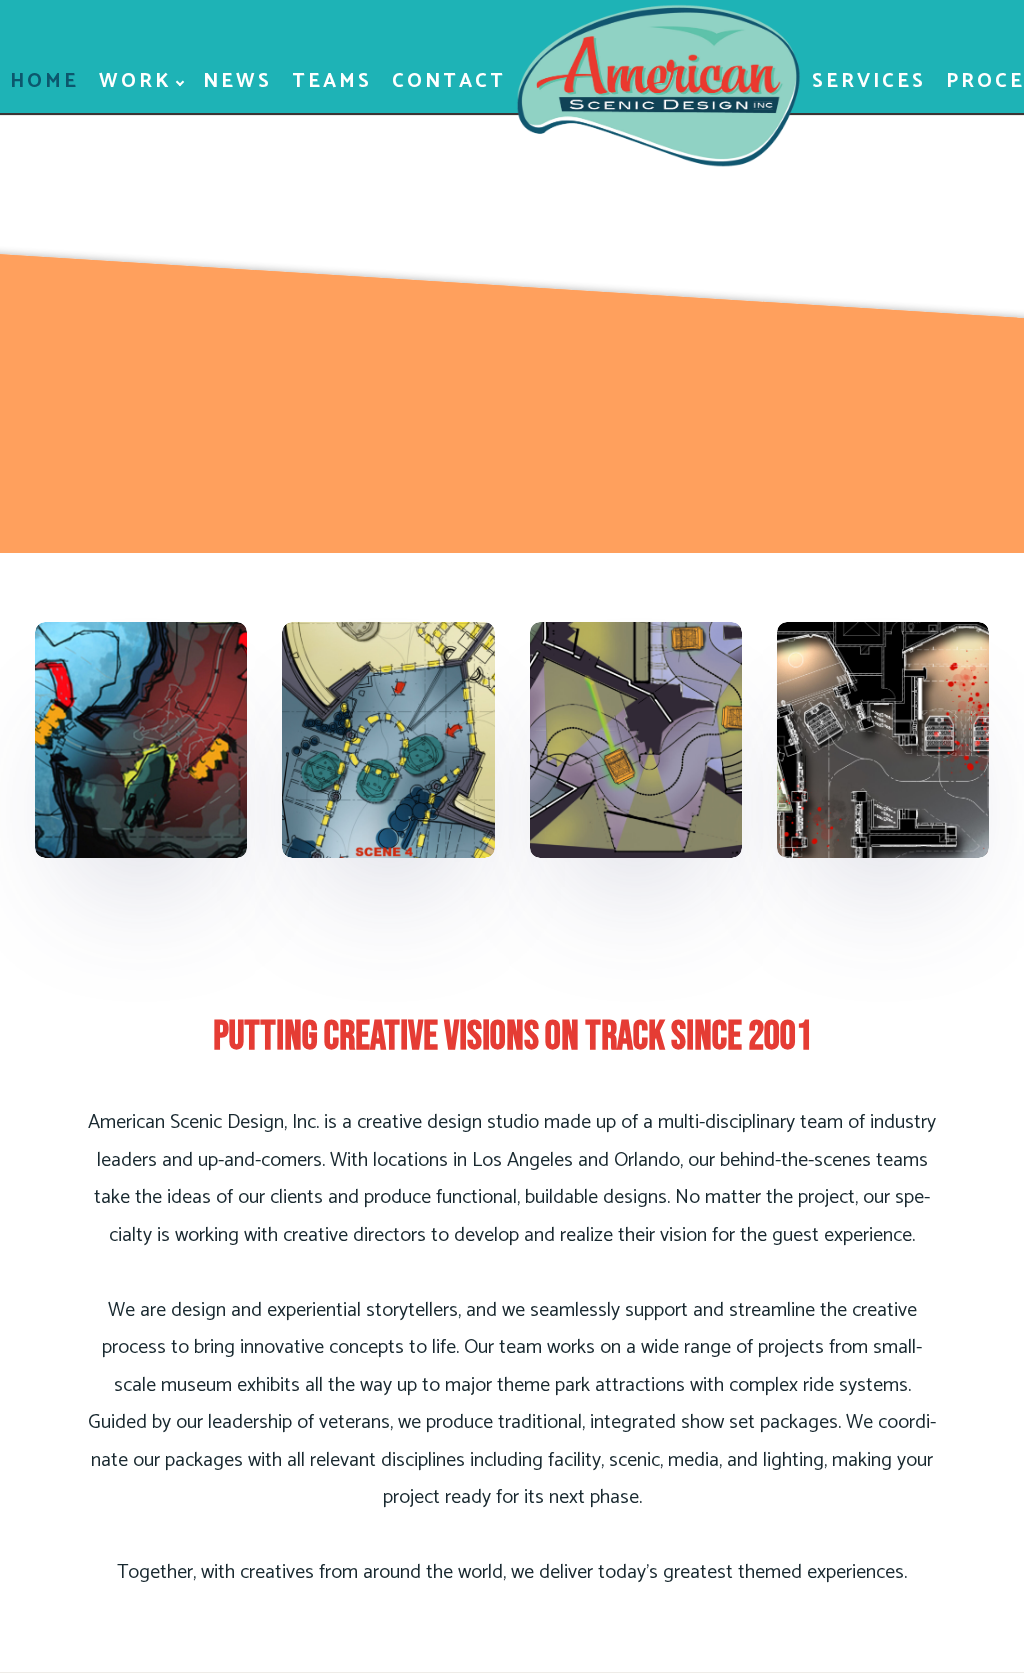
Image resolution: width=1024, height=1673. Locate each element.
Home (44, 81)
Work (135, 81)
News (237, 81)
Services (869, 81)
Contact (449, 81)
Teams (332, 81)
